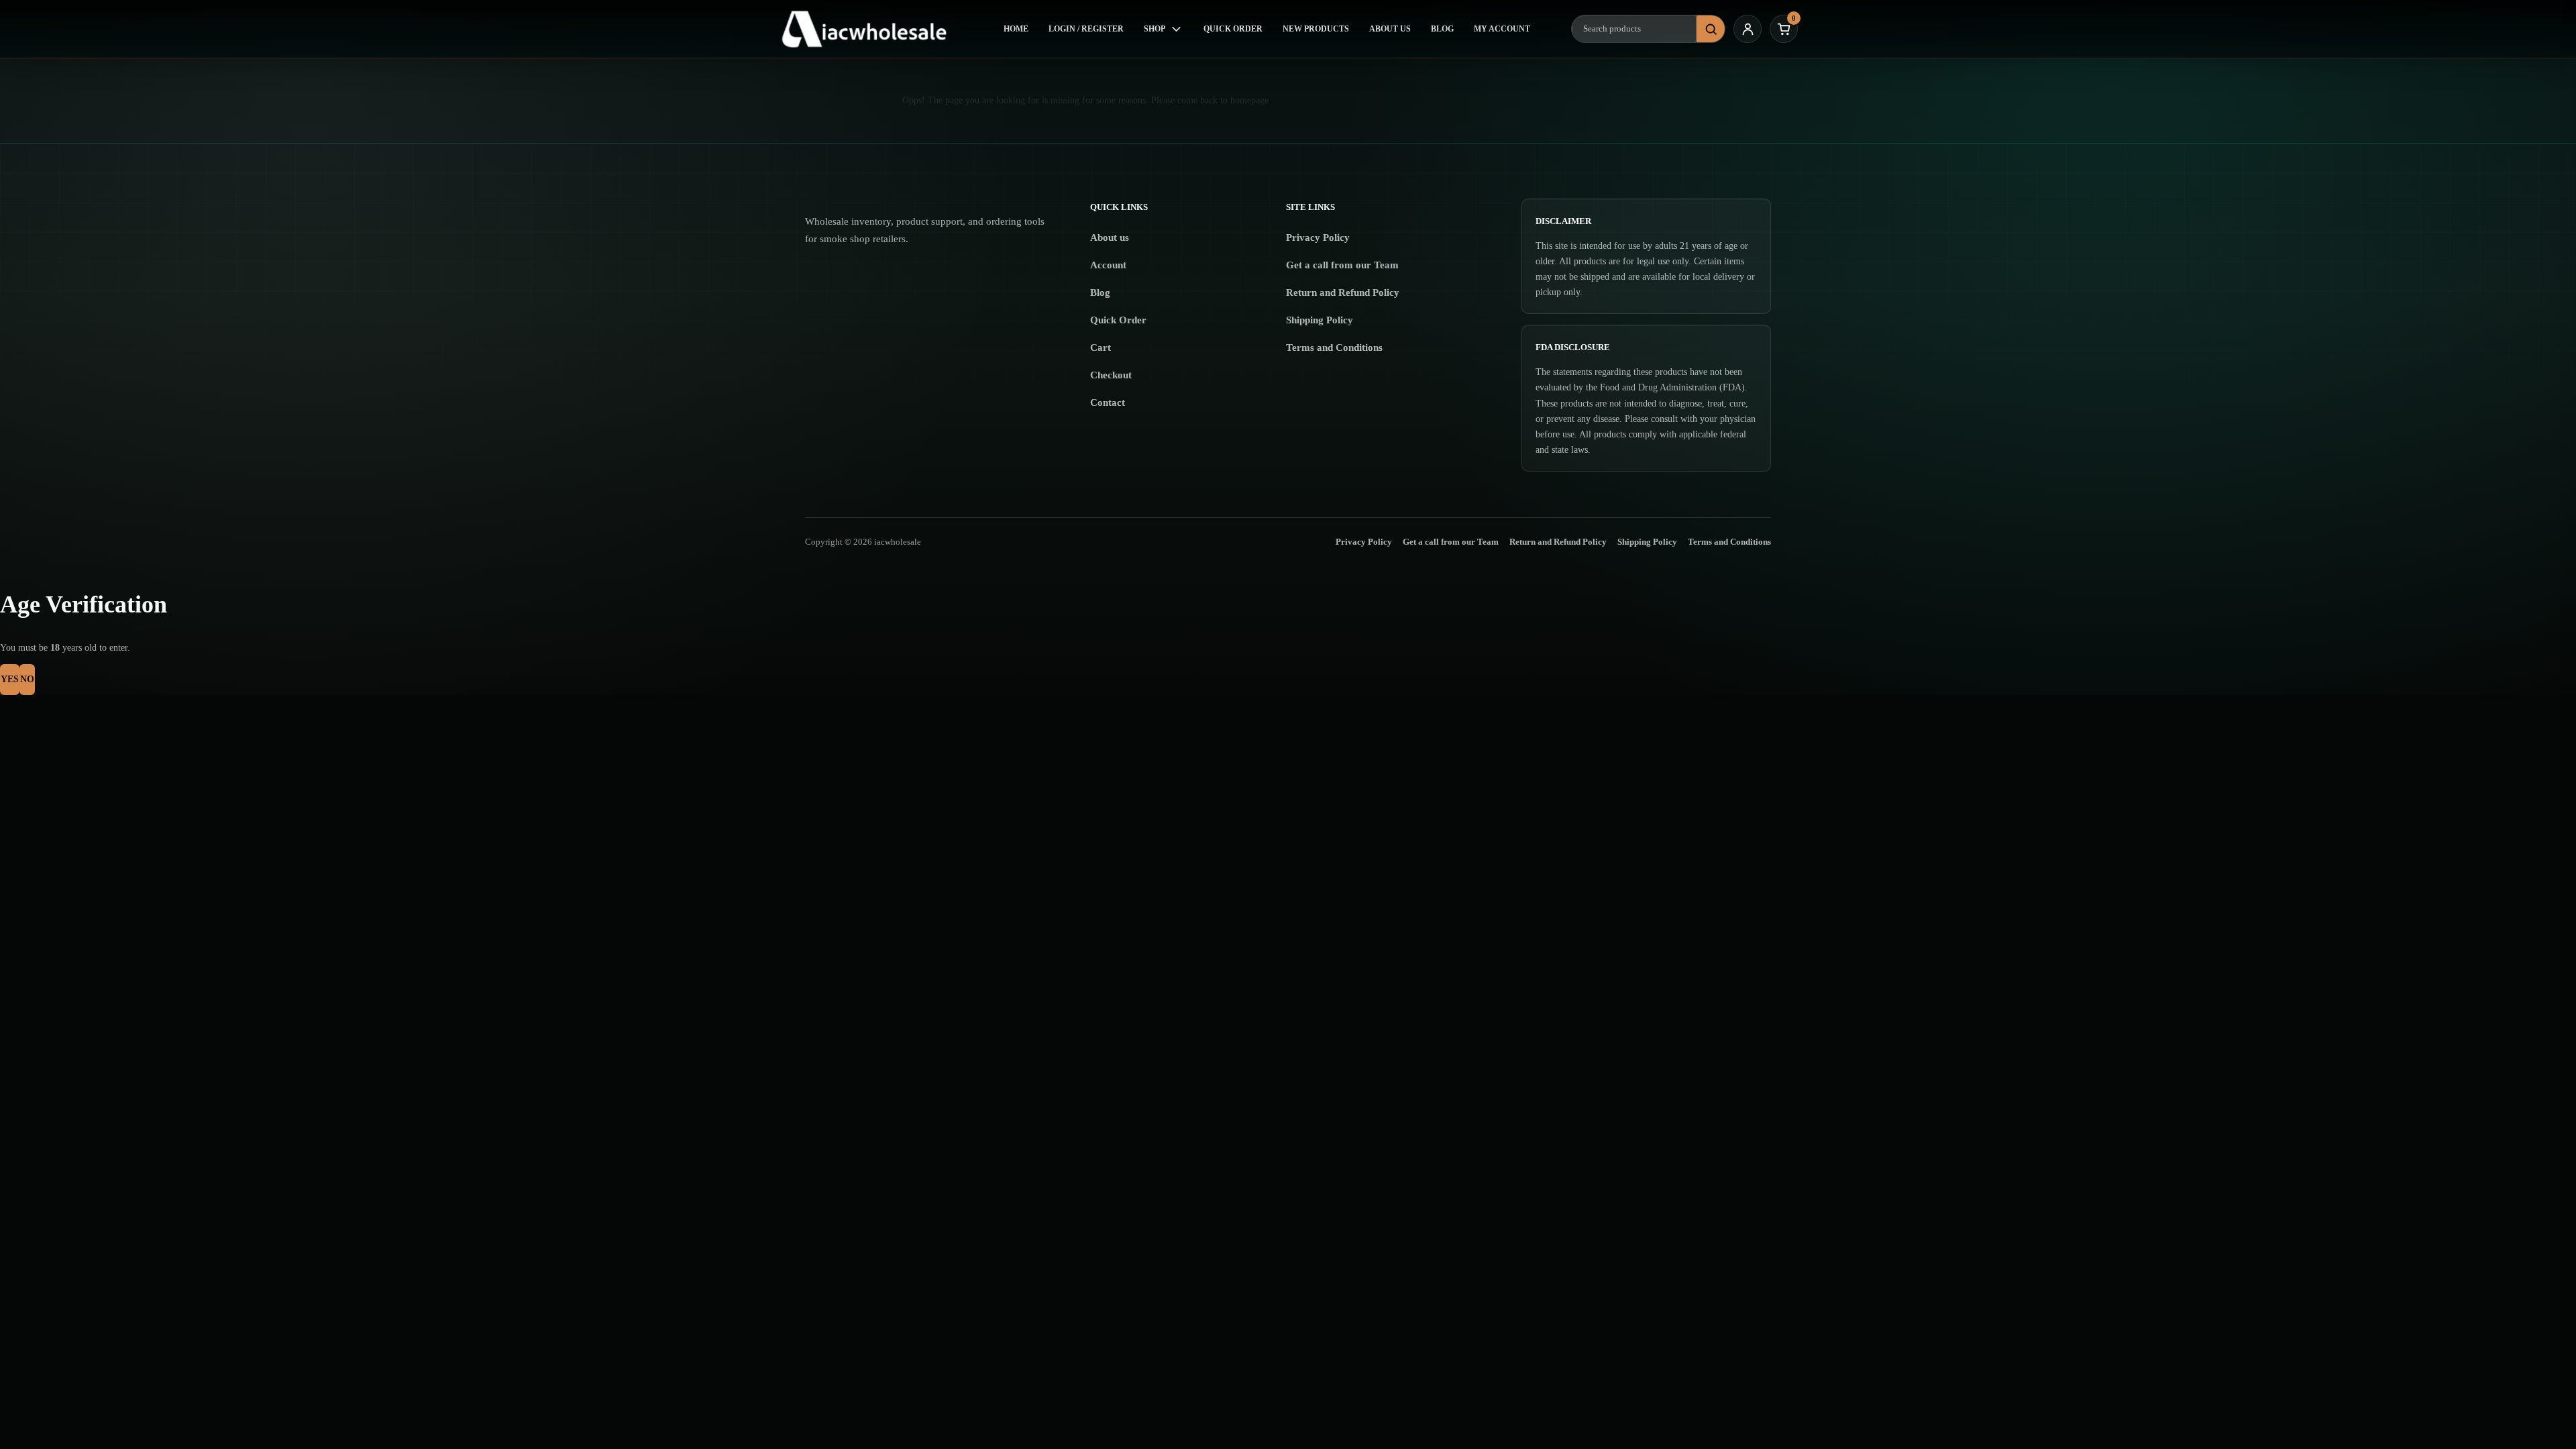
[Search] (1711, 29)
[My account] (1748, 29)
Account (1108, 265)
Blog (1442, 29)
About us (1110, 237)
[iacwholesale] (870, 29)
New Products (1316, 29)
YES (10, 679)
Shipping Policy (1320, 320)
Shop (1155, 29)
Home (1016, 29)
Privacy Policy (1318, 237)
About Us (1390, 29)
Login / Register (1086, 29)
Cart (1101, 347)
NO (27, 679)
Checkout (1111, 375)
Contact (1108, 402)
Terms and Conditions (1334, 347)
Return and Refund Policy (1343, 292)
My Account (1502, 29)
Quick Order (1233, 29)
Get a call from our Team (1342, 265)
